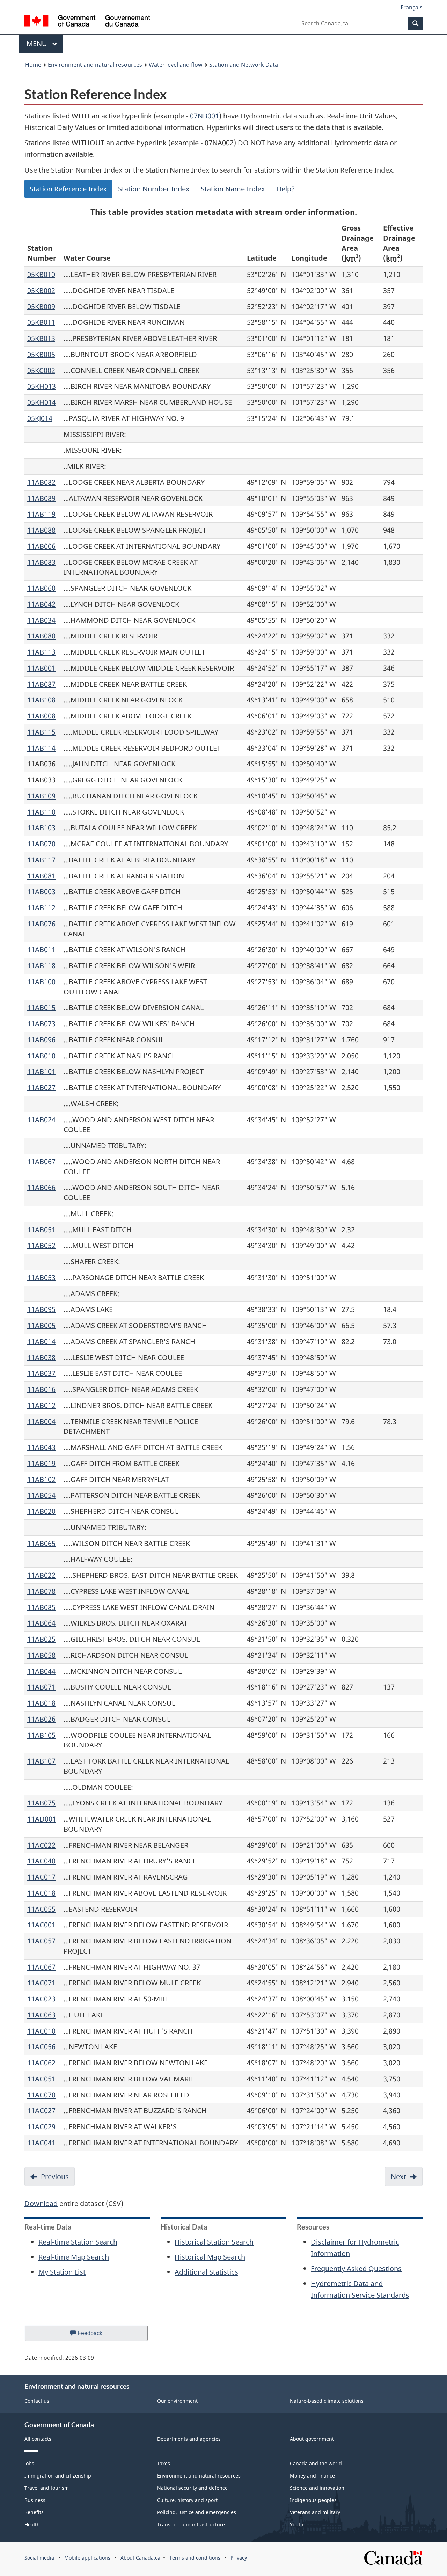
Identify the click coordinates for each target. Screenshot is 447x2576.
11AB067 (41, 1162)
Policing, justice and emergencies (197, 2512)
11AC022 (41, 1845)
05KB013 (41, 338)
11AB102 (41, 1479)
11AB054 (41, 1495)
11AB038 (41, 1358)
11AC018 (41, 1893)
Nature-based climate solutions (327, 2401)
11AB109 (41, 796)
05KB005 (41, 354)
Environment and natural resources (95, 65)
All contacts (38, 2439)
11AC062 (41, 2063)
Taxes (164, 2463)
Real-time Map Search (74, 2257)
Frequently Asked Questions (356, 2268)
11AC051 (41, 2079)
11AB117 (41, 860)
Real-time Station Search (78, 2242)
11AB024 (41, 1120)
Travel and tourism (47, 2488)
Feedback (97, 2336)
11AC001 (41, 1925)
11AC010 (41, 2031)
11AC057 (41, 1941)
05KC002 (41, 370)
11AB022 (41, 1575)
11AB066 (41, 1187)
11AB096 (41, 1040)
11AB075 (41, 1803)
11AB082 (41, 482)
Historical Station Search (214, 2242)
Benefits (34, 2512)
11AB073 (41, 1024)
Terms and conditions (195, 2558)
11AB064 (41, 1623)
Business (35, 2500)
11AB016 (41, 1389)
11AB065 (41, 1543)
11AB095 (41, 1309)
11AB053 (41, 1278)
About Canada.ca (140, 2558)
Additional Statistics (206, 2272)
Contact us (37, 2401)
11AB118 (41, 966)
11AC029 (41, 2127)
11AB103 (41, 828)
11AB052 (41, 1245)
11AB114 (41, 748)
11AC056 (41, 2047)
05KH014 (42, 402)
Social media (39, 2558)
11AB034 (41, 620)
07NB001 (204, 116)
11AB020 (41, 1511)
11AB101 (41, 1071)
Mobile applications (87, 2558)
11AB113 (41, 652)
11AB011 (41, 950)
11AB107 (41, 1761)
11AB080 (41, 636)
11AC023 (41, 1999)
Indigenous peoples (313, 2500)
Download (41, 2203)
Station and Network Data (244, 65)
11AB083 (41, 562)
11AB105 (41, 1735)
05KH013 (42, 386)
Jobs (29, 2463)
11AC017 (41, 1877)
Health (32, 2524)
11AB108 (41, 700)
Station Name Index (233, 189)
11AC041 (41, 2143)
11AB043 (41, 1447)
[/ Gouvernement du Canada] (87, 22)
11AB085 (41, 1607)
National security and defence (192, 2488)
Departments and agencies (189, 2439)
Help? (285, 189)
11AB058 (41, 1655)
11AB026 (41, 1719)
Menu (38, 43)
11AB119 (41, 514)
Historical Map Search (210, 2257)
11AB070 (41, 844)
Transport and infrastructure (191, 2524)
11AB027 (41, 1088)
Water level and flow (176, 65)
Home (33, 65)
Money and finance (312, 2476)
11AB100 (41, 982)
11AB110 (41, 812)
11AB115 (41, 732)
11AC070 (41, 2095)
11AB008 (41, 716)
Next (398, 2177)
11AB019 (41, 1463)
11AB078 (41, 1591)
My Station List (62, 2272)
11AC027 (41, 2111)
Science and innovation (317, 2488)
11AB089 (41, 498)
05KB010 (41, 274)
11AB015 (41, 1008)
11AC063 (41, 2015)
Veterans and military (315, 2512)
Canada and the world (316, 2463)
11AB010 (41, 1056)
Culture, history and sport (187, 2500)
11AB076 (41, 924)
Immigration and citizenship (58, 2476)
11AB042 (41, 604)
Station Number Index (154, 189)
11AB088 (41, 530)
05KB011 (41, 322)
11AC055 (41, 1909)
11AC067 (41, 1967)
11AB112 (41, 908)
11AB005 (41, 1325)
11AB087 (41, 684)
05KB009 (41, 307)
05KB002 (41, 290)
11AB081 (41, 876)
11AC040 (41, 1861)
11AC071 (41, 1983)
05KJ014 (40, 418)
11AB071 (41, 1687)
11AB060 (41, 588)
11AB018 (41, 1703)
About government (312, 2439)
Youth (297, 2524)
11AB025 (41, 1639)
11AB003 (41, 892)
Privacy (239, 2558)
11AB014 (41, 1341)
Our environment (177, 2401)
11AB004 (41, 1421)
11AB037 (41, 1373)
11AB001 (41, 668)
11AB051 (41, 1230)
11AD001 (42, 1819)
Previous (55, 2177)
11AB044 (41, 1671)
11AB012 (41, 1405)
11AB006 (41, 546)
